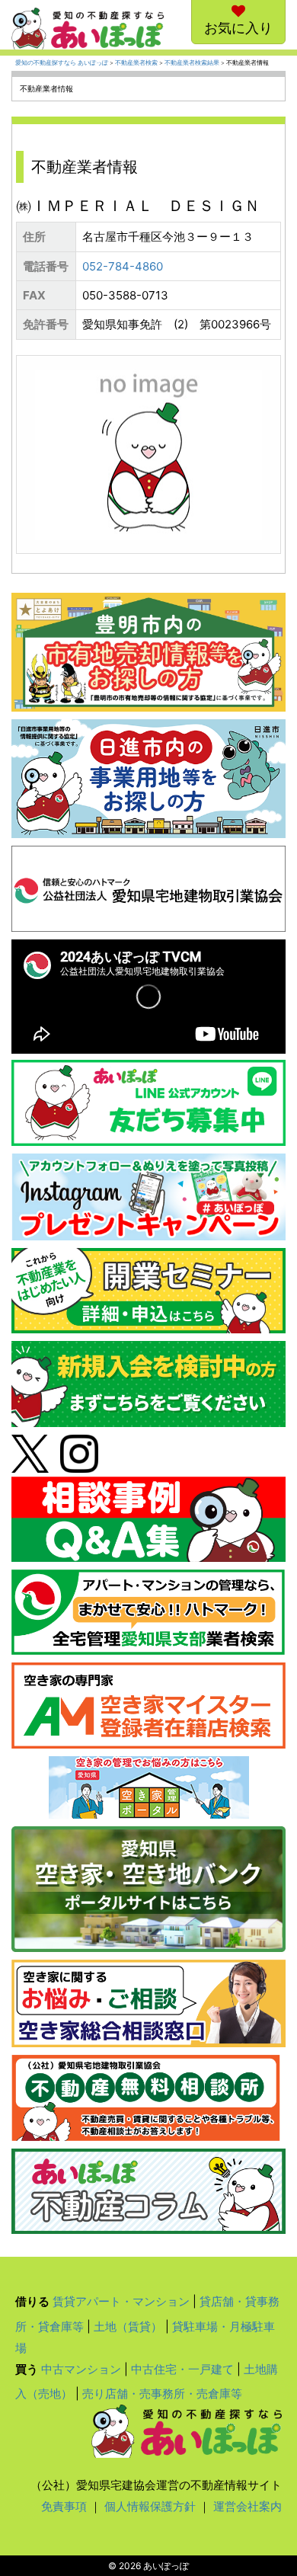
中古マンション (81, 2369)
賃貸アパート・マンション (121, 2301)
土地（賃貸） (128, 2326)
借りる (32, 2301)
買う (27, 2369)
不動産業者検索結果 (192, 63)
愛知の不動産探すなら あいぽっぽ (62, 63)
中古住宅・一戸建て (182, 2369)
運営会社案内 (247, 2506)
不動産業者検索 (136, 63)
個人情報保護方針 (150, 2506)
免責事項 (64, 2506)
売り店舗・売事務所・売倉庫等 (162, 2394)
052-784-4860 (123, 266)
